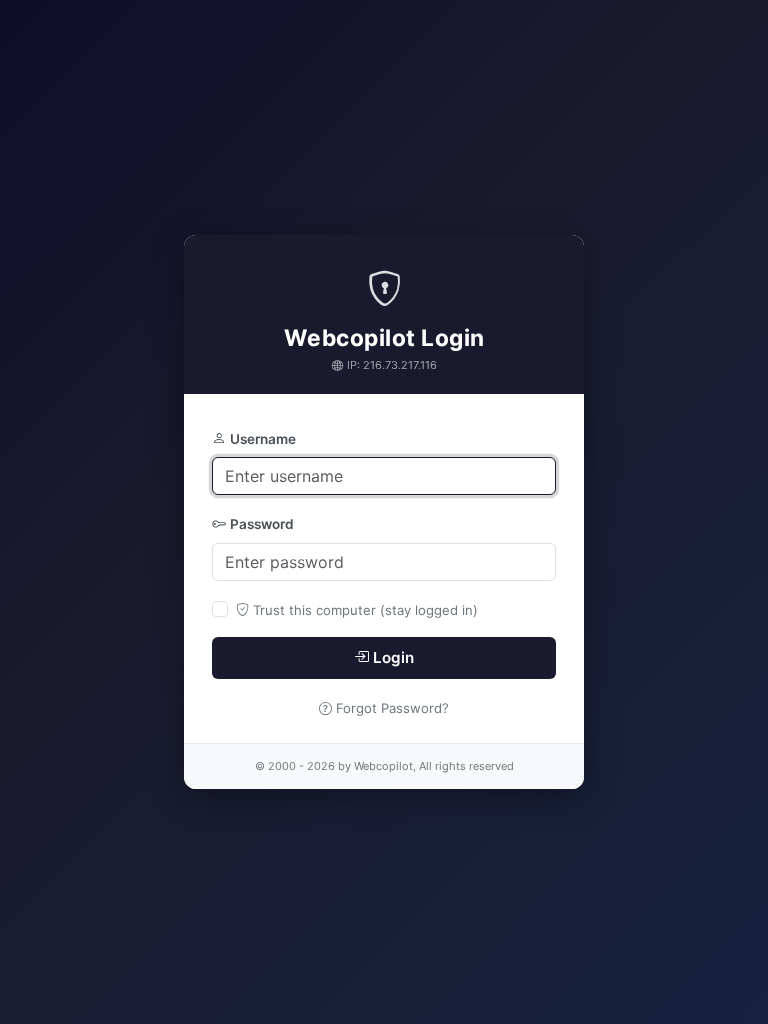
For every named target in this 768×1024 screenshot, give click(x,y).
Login (393, 657)
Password (262, 524)
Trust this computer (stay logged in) (365, 610)
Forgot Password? (392, 708)
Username (263, 439)
